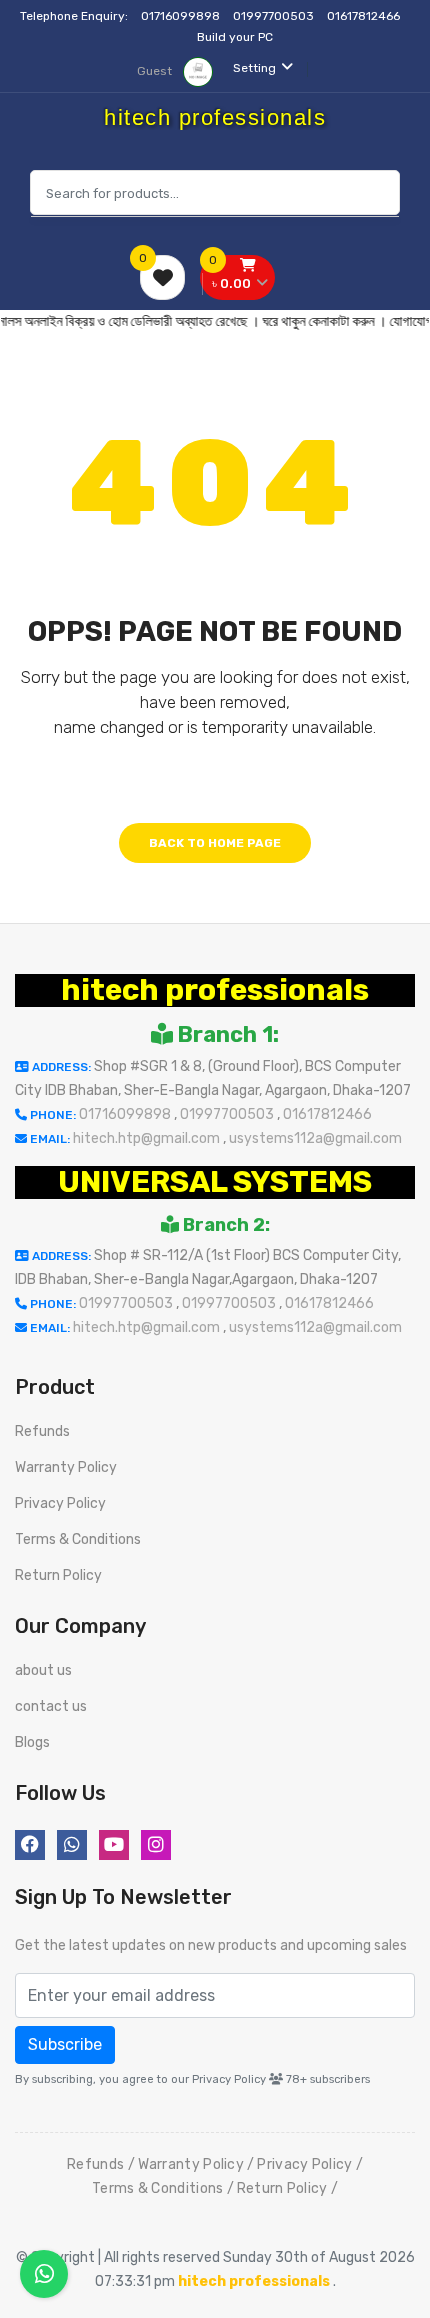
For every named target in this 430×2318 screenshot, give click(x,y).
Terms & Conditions (78, 1539)
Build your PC (235, 37)
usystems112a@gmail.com (315, 1138)
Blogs (32, 1742)
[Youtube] (114, 1845)
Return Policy (58, 1575)
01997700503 (275, 16)
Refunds (42, 1431)
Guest (156, 71)
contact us (51, 1706)
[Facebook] (30, 1845)
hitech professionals (215, 990)
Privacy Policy (60, 1503)
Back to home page (215, 843)
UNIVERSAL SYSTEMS (215, 1182)
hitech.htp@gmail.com (148, 1138)
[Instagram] (156, 1845)
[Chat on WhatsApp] (44, 2274)
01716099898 (182, 16)
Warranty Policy (66, 1467)
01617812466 (365, 16)
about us (43, 1670)
